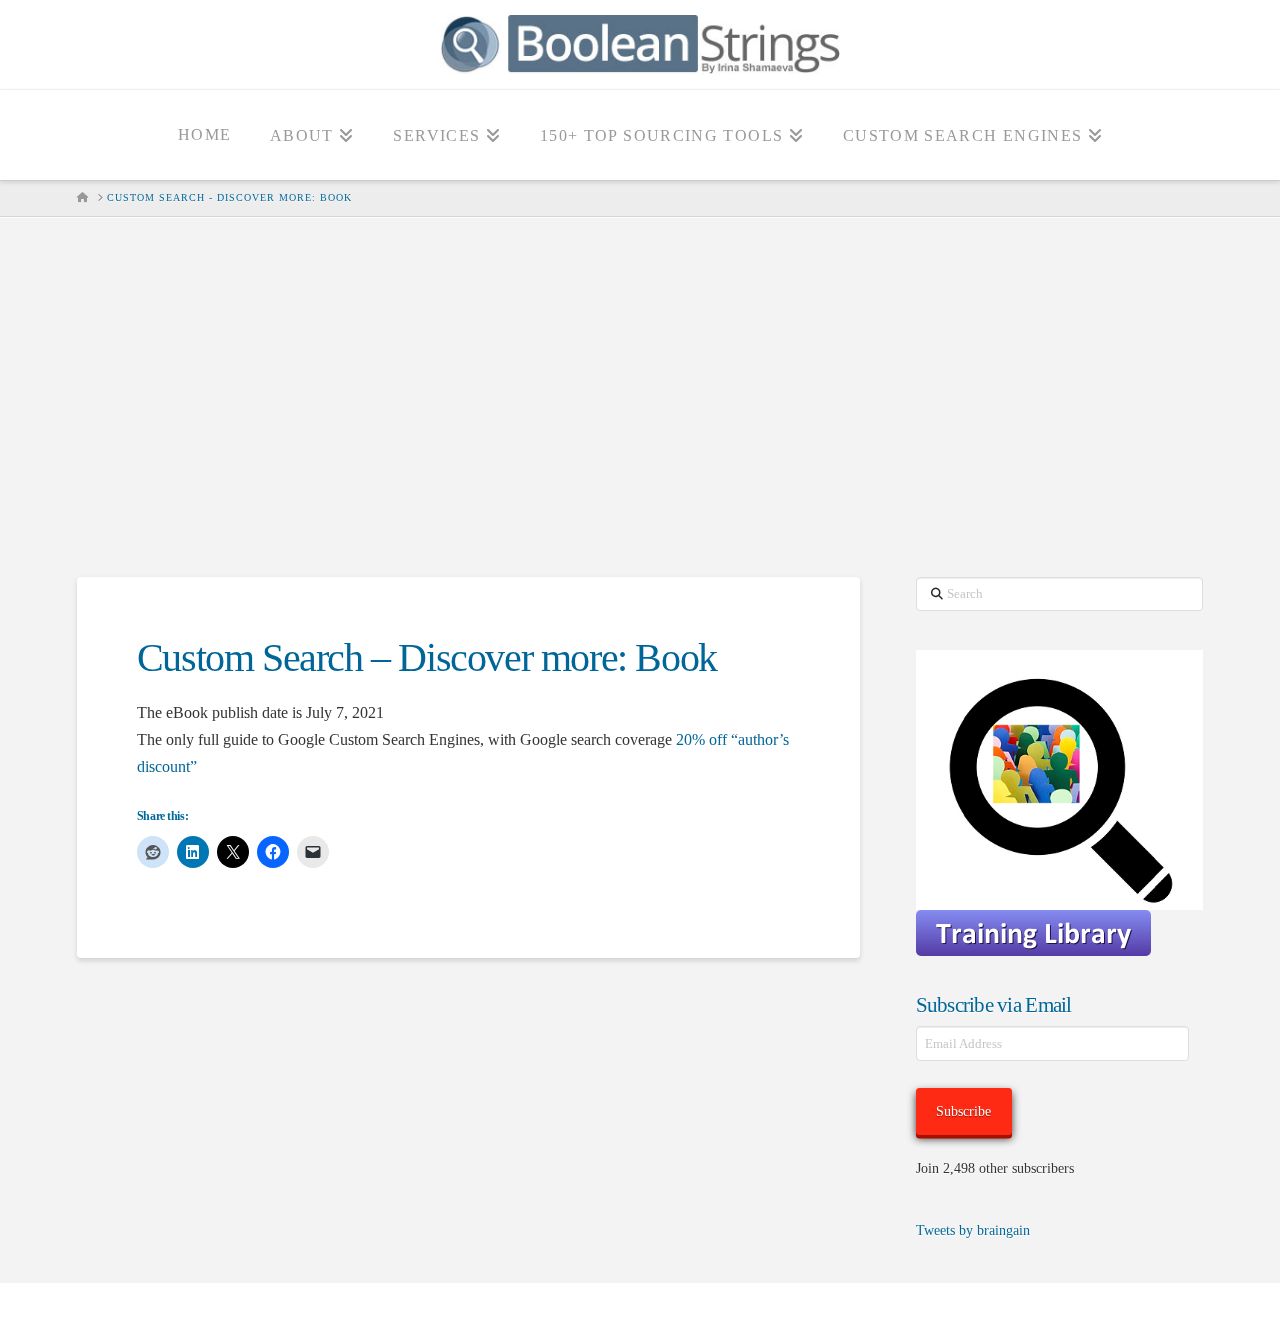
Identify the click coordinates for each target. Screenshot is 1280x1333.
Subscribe (963, 1111)
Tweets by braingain (973, 1230)
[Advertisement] (640, 397)
